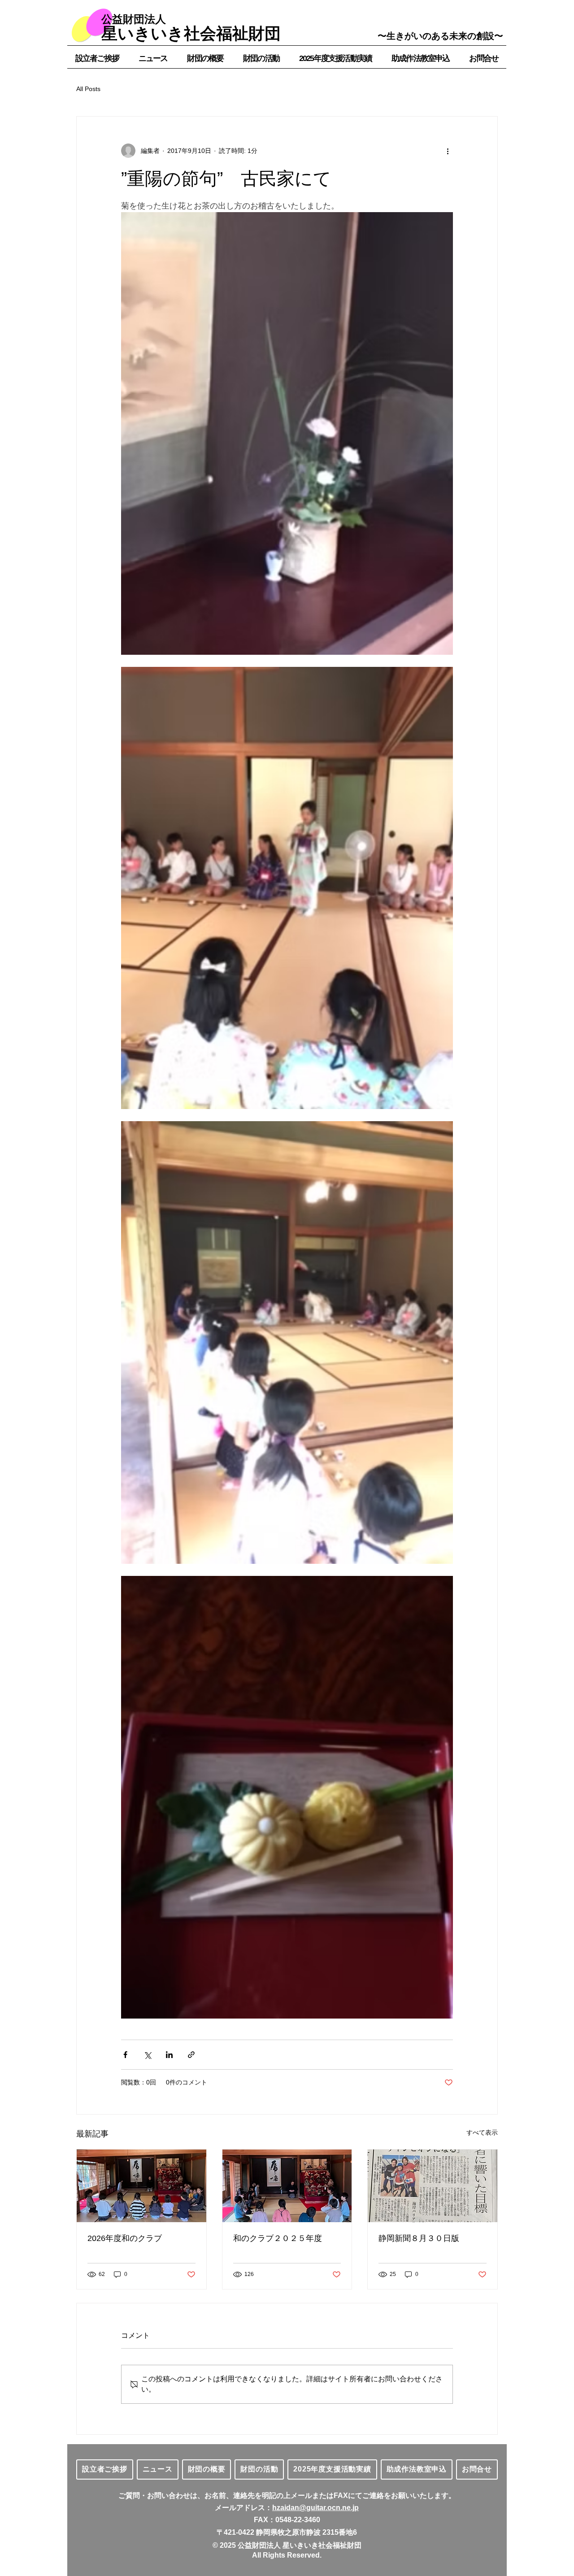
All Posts (88, 89)
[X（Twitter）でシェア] (147, 2055)
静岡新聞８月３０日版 (419, 2238)
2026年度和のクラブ (125, 2238)
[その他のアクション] (448, 151)
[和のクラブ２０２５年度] (287, 2186)
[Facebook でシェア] (125, 2055)
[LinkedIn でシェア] (169, 2055)
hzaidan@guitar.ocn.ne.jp (315, 2508)
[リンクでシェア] (191, 2055)
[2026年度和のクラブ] (141, 2186)
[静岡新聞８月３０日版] (433, 2186)
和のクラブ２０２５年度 (278, 2238)
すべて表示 (482, 2132)
